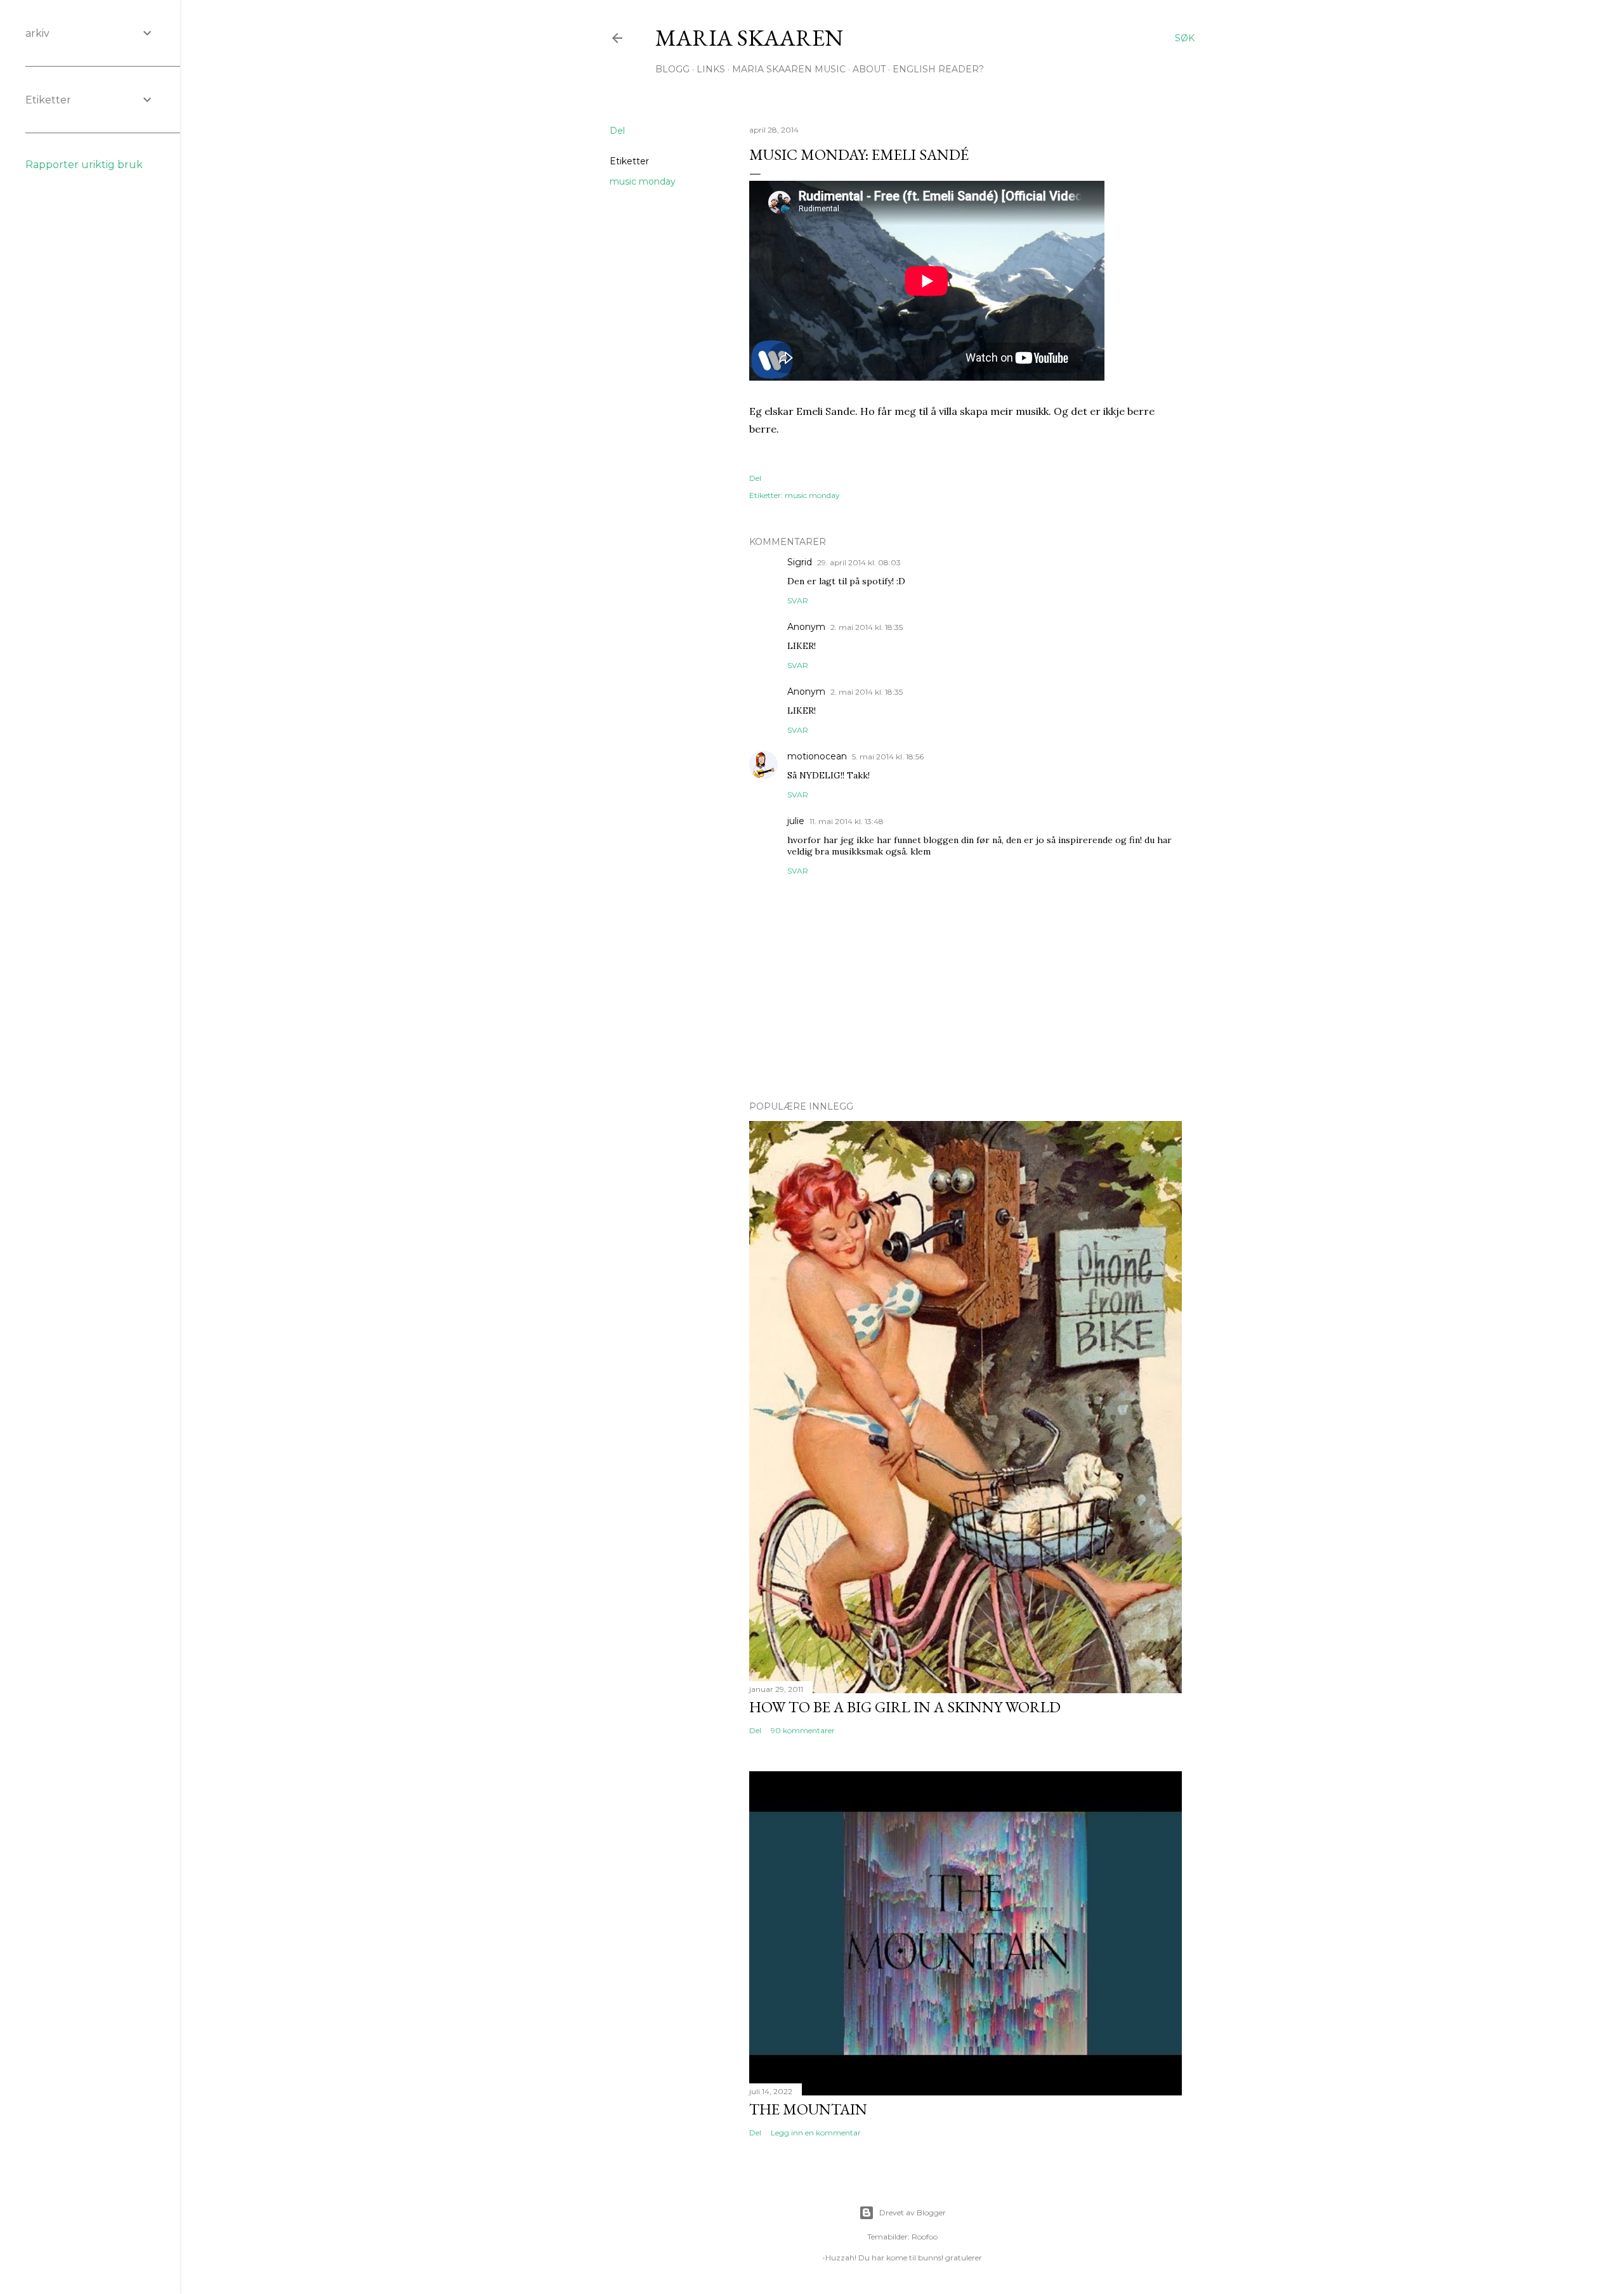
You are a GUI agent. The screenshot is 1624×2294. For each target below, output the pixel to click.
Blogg (672, 69)
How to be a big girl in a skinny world (905, 1707)
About (869, 69)
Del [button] (617, 131)
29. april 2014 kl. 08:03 (859, 562)
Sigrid (800, 562)
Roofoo (925, 2237)
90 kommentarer (803, 1730)
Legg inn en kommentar (816, 2133)
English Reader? (938, 69)
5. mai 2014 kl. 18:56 (888, 757)
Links (711, 69)
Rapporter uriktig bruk (84, 165)
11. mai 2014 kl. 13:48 (847, 821)
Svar (798, 600)
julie (796, 821)
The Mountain (808, 2109)
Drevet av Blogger (913, 2212)
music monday (643, 181)
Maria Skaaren (749, 38)
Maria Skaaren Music (789, 69)
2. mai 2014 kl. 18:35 (867, 627)
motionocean (817, 756)
